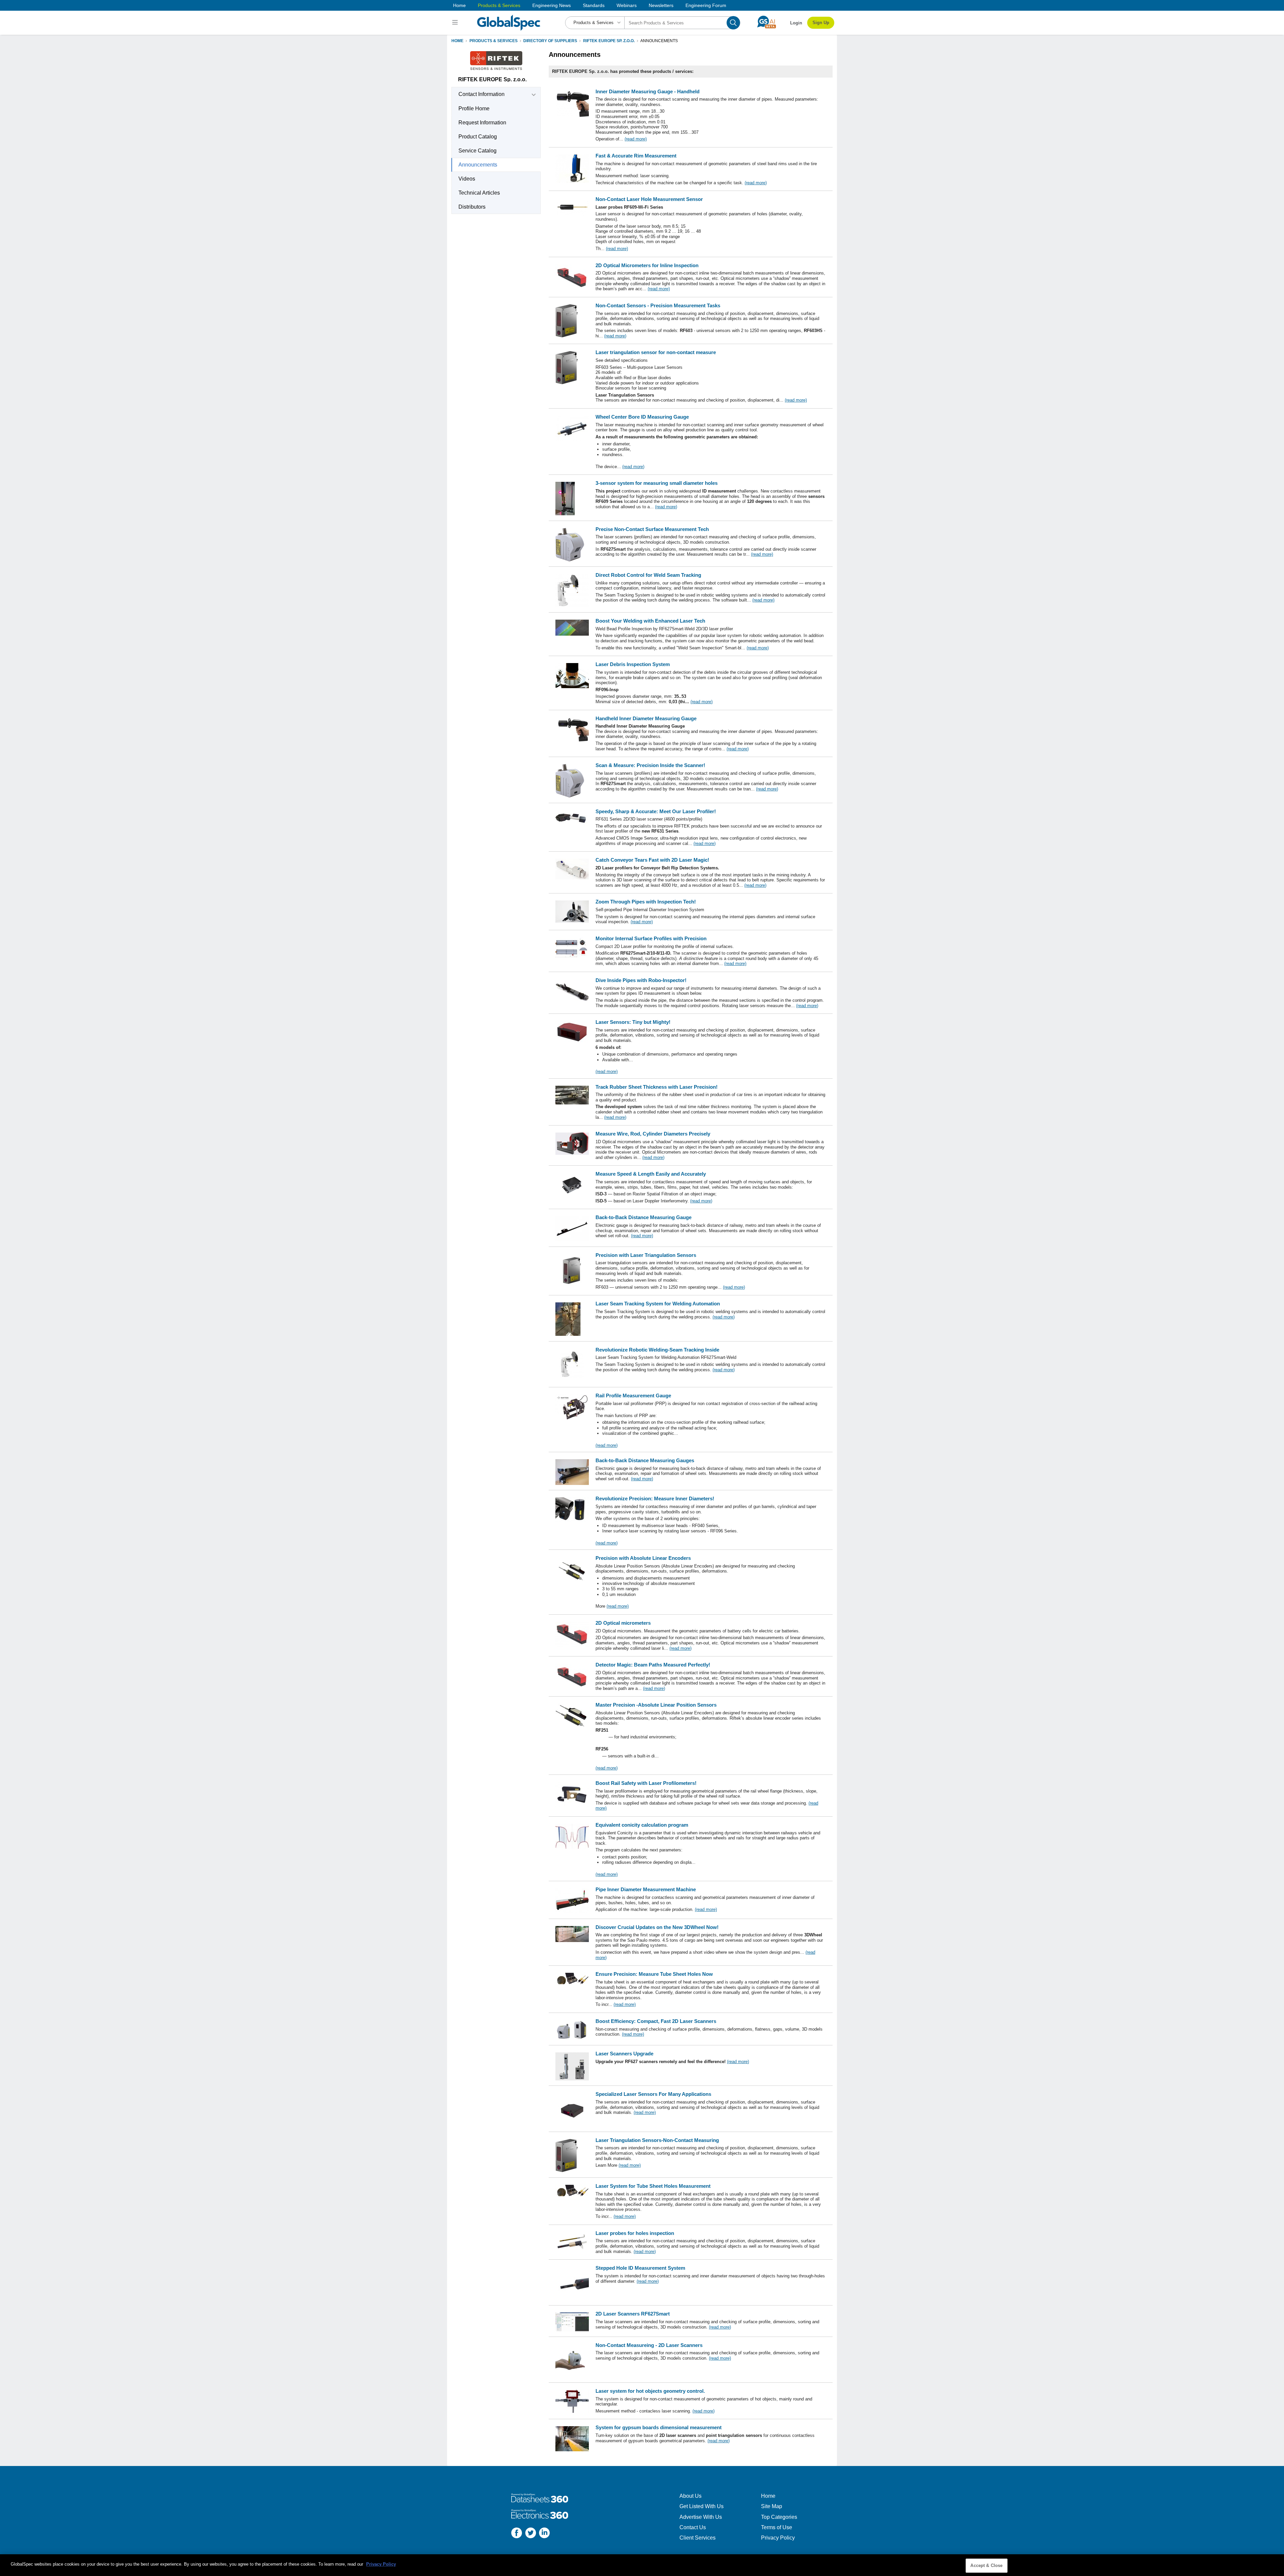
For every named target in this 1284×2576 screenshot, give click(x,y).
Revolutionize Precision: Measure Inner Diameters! (655, 1498)
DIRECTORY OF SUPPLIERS (550, 41)
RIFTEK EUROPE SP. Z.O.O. (609, 41)
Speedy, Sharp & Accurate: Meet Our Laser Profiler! (656, 811)
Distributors (472, 207)
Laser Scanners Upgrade (624, 2054)
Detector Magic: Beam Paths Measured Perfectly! (653, 1665)
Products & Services (499, 5)
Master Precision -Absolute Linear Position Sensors (656, 1705)
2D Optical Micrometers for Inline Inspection (647, 265)
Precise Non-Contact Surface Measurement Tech (652, 529)
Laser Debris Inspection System (633, 664)
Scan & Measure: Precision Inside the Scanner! (650, 765)
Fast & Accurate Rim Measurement (636, 156)
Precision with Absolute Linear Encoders (643, 1558)
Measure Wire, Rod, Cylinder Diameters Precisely (653, 1134)
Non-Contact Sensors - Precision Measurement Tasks (658, 305)
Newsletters (661, 5)
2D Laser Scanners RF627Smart (633, 2314)
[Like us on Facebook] (517, 2534)
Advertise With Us (701, 2517)
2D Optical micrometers (623, 1623)
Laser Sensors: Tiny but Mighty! (633, 1022)
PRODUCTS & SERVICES (494, 41)
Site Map (772, 2506)
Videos (467, 179)
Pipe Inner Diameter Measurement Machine (646, 1889)
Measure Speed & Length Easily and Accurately (651, 1174)
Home (459, 5)
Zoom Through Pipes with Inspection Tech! (646, 902)
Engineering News (552, 5)
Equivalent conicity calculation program (642, 1825)
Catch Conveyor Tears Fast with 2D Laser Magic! (652, 860)
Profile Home (474, 109)
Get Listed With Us (702, 2506)
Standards (594, 5)
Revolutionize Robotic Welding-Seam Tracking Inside (657, 1350)
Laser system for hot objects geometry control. (650, 2391)
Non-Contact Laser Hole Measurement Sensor (649, 199)
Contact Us (693, 2527)
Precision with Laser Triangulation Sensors (646, 1255)
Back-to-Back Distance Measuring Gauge (644, 1217)
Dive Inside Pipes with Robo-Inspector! (641, 980)
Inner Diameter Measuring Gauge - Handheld (648, 91)
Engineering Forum (706, 5)
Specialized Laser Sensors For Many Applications (653, 2094)
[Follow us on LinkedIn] (544, 2534)
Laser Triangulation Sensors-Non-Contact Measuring (657, 2140)
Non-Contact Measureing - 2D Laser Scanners (649, 2345)
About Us (690, 2496)
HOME (457, 41)
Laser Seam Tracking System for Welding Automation (658, 1304)
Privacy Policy (778, 2538)
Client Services (698, 2538)
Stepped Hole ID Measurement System (640, 2268)
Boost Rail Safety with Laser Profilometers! (646, 1783)
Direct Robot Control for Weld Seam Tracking (648, 575)
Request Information (482, 123)
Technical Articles (479, 193)
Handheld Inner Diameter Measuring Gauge (646, 718)
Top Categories (779, 2517)
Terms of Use (777, 2527)
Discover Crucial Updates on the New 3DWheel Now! (657, 1927)
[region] (642, 2565)
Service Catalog (477, 151)
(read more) (636, 139)
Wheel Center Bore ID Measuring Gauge (642, 417)
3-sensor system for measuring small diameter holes (657, 483)
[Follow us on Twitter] (531, 2534)
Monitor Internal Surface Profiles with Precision (651, 938)
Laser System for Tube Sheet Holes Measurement (653, 2186)
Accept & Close (986, 2565)
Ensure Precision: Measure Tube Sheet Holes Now (654, 1974)
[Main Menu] (456, 23)
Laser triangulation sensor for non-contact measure (656, 352)
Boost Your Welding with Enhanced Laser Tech (650, 621)
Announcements (478, 165)
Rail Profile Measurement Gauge (633, 1396)
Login (796, 23)
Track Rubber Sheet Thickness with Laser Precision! (657, 1087)
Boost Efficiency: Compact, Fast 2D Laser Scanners (656, 2021)
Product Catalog (478, 137)
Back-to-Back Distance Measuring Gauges (645, 1460)
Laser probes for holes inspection (635, 2233)
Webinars (627, 5)
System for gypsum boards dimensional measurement (659, 2427)
